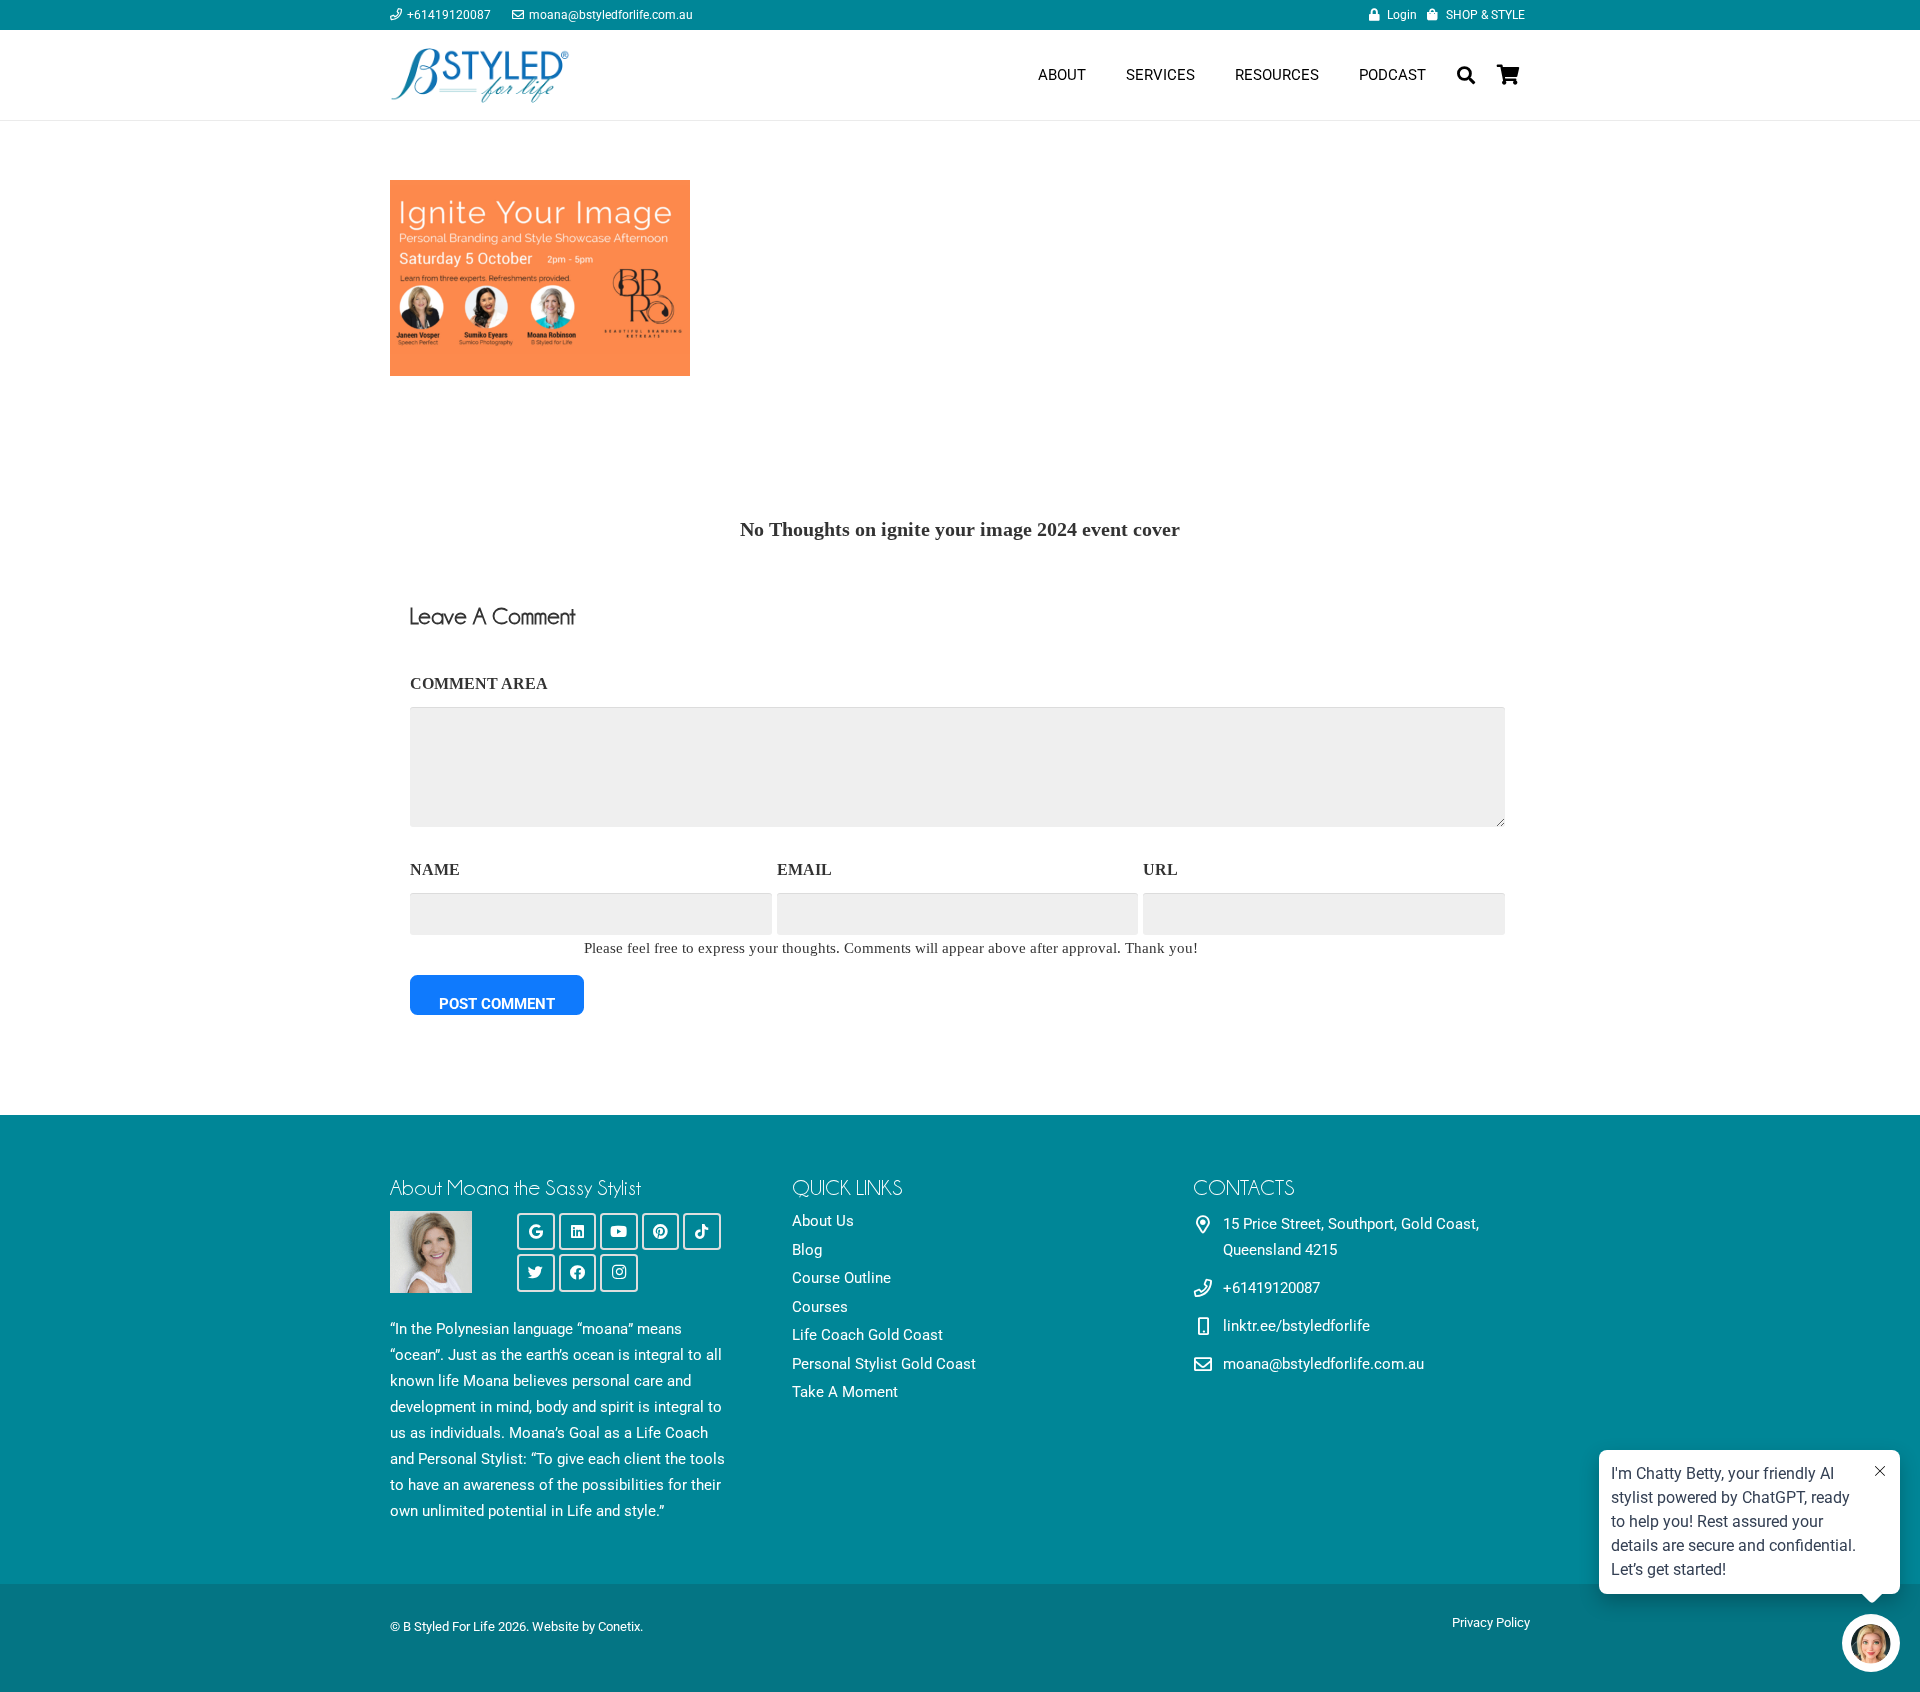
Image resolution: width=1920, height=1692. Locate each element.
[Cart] (1508, 75)
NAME (435, 869)
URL (1160, 869)
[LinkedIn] (578, 1232)
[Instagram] (619, 1273)
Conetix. (620, 1626)
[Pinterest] (661, 1232)
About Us (823, 1221)
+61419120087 (1271, 1288)
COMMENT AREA (479, 683)
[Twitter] (536, 1273)
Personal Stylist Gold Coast (884, 1364)
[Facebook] (578, 1273)
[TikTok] (702, 1232)
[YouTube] (619, 1232)
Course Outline (841, 1278)
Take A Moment (845, 1392)
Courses (820, 1307)
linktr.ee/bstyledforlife (1296, 1326)
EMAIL (804, 869)
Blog (807, 1250)
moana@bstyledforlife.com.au (1323, 1364)
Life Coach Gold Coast (867, 1335)
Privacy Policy (1491, 1622)
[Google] (536, 1232)
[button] (1466, 75)
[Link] (480, 75)
